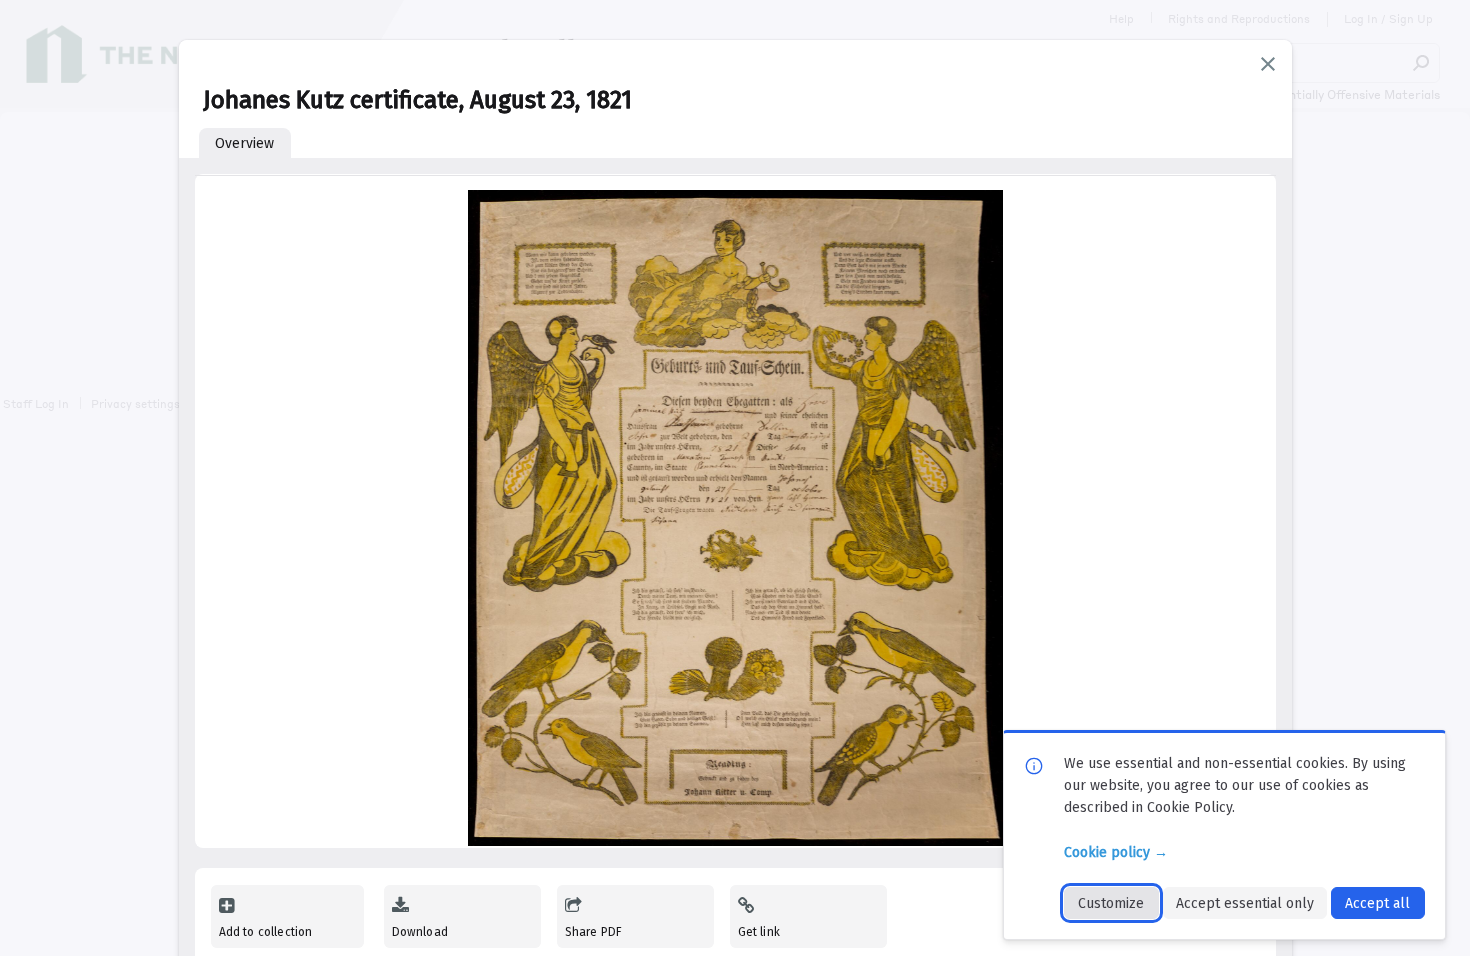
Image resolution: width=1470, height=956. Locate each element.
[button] (1268, 64)
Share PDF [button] (594, 932)
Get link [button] (759, 932)
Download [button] (420, 932)
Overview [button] (244, 143)
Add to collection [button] (266, 932)
